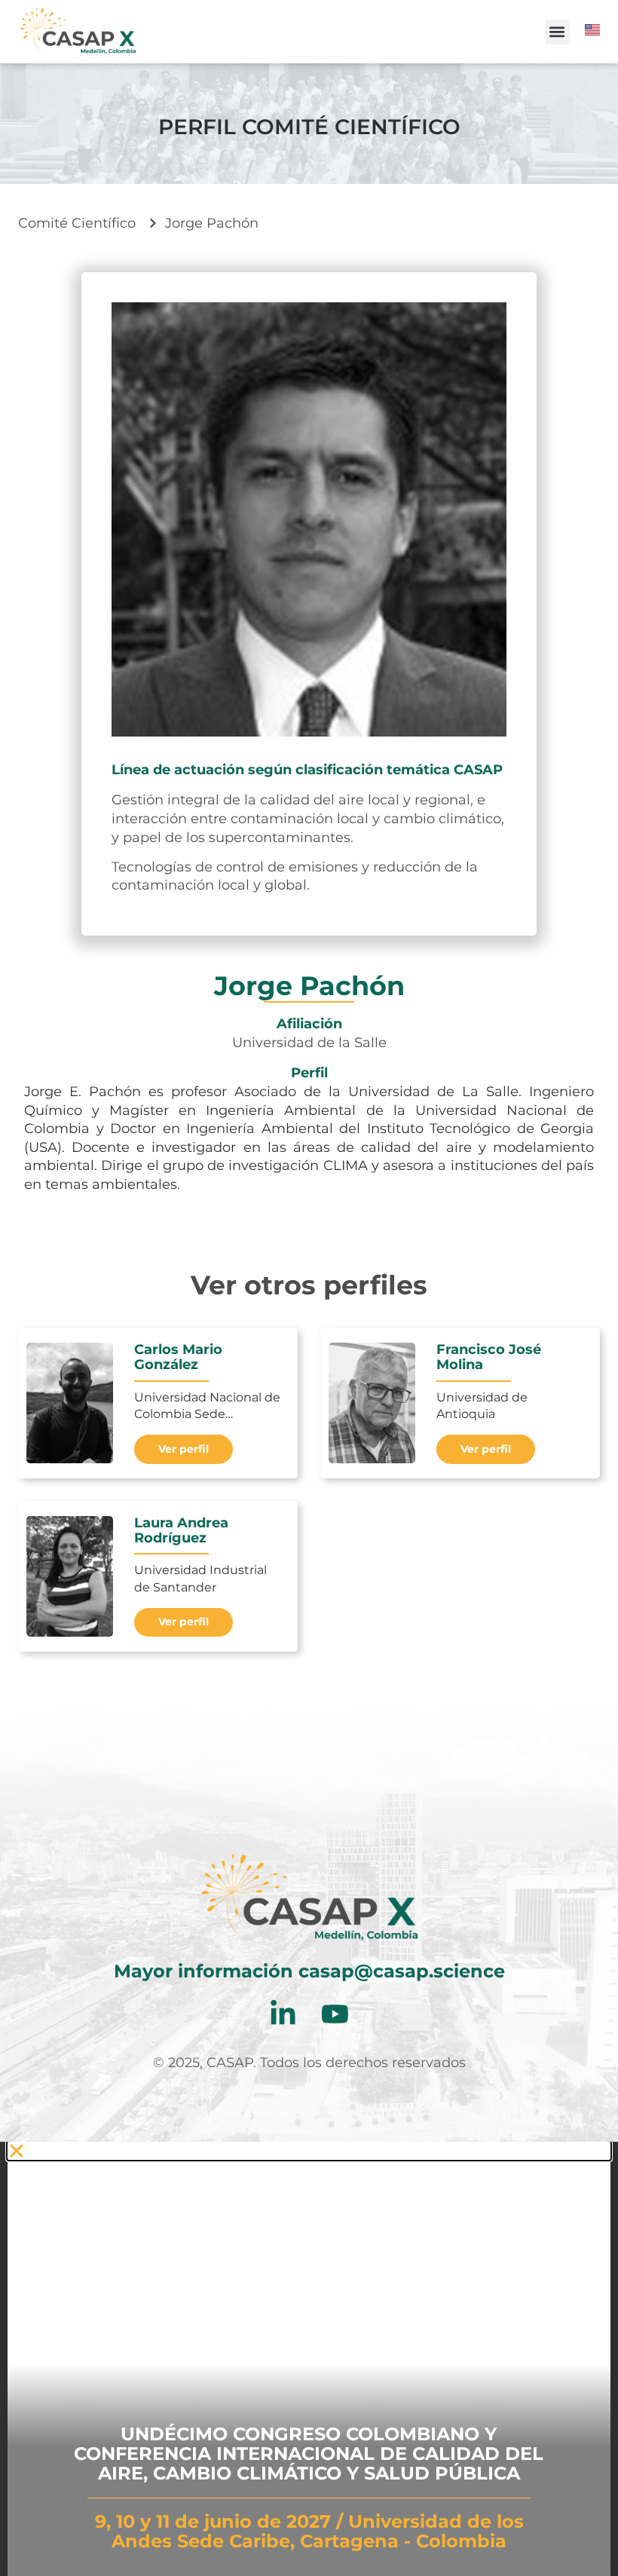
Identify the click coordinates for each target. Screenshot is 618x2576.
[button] (557, 32)
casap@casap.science (402, 1971)
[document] (309, 2359)
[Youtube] (335, 2014)
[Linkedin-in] (283, 2014)
